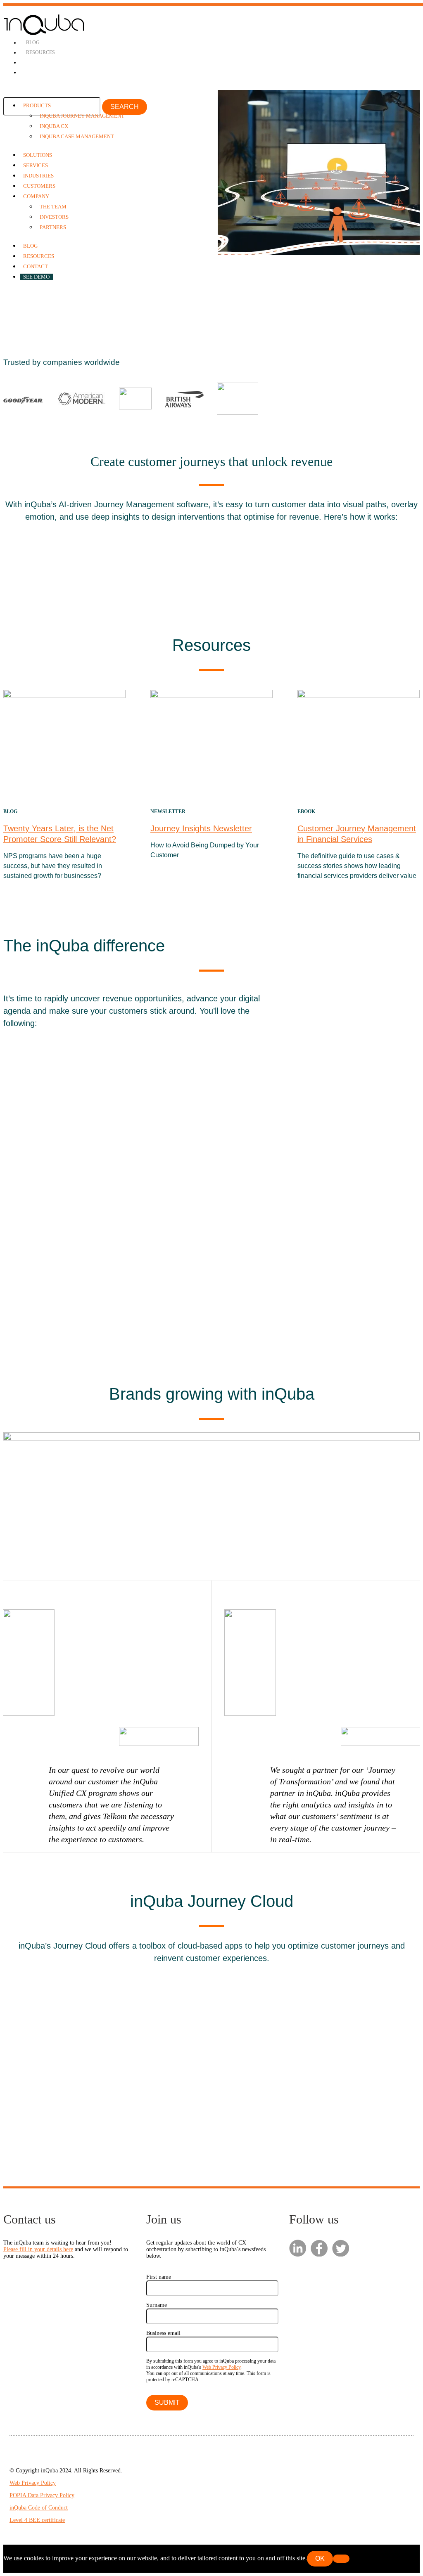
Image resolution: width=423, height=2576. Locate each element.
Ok (320, 2558)
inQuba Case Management (77, 136)
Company (36, 196)
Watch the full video (283, 316)
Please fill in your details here (38, 2249)
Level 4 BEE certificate (37, 2520)
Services (36, 165)
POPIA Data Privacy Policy (42, 2495)
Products (37, 105)
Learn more (38, 2105)
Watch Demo (200, 1299)
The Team (53, 207)
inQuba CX (54, 126)
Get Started (49, 316)
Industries (38, 176)
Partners (53, 227)
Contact (36, 266)
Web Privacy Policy (221, 2367)
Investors (54, 217)
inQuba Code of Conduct (39, 2508)
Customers (39, 186)
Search (125, 107)
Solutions (38, 155)
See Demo (36, 277)
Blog (33, 43)
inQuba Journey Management (82, 116)
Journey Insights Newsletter (201, 828)
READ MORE (211, 565)
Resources (40, 52)
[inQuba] (44, 34)
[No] (341, 2559)
